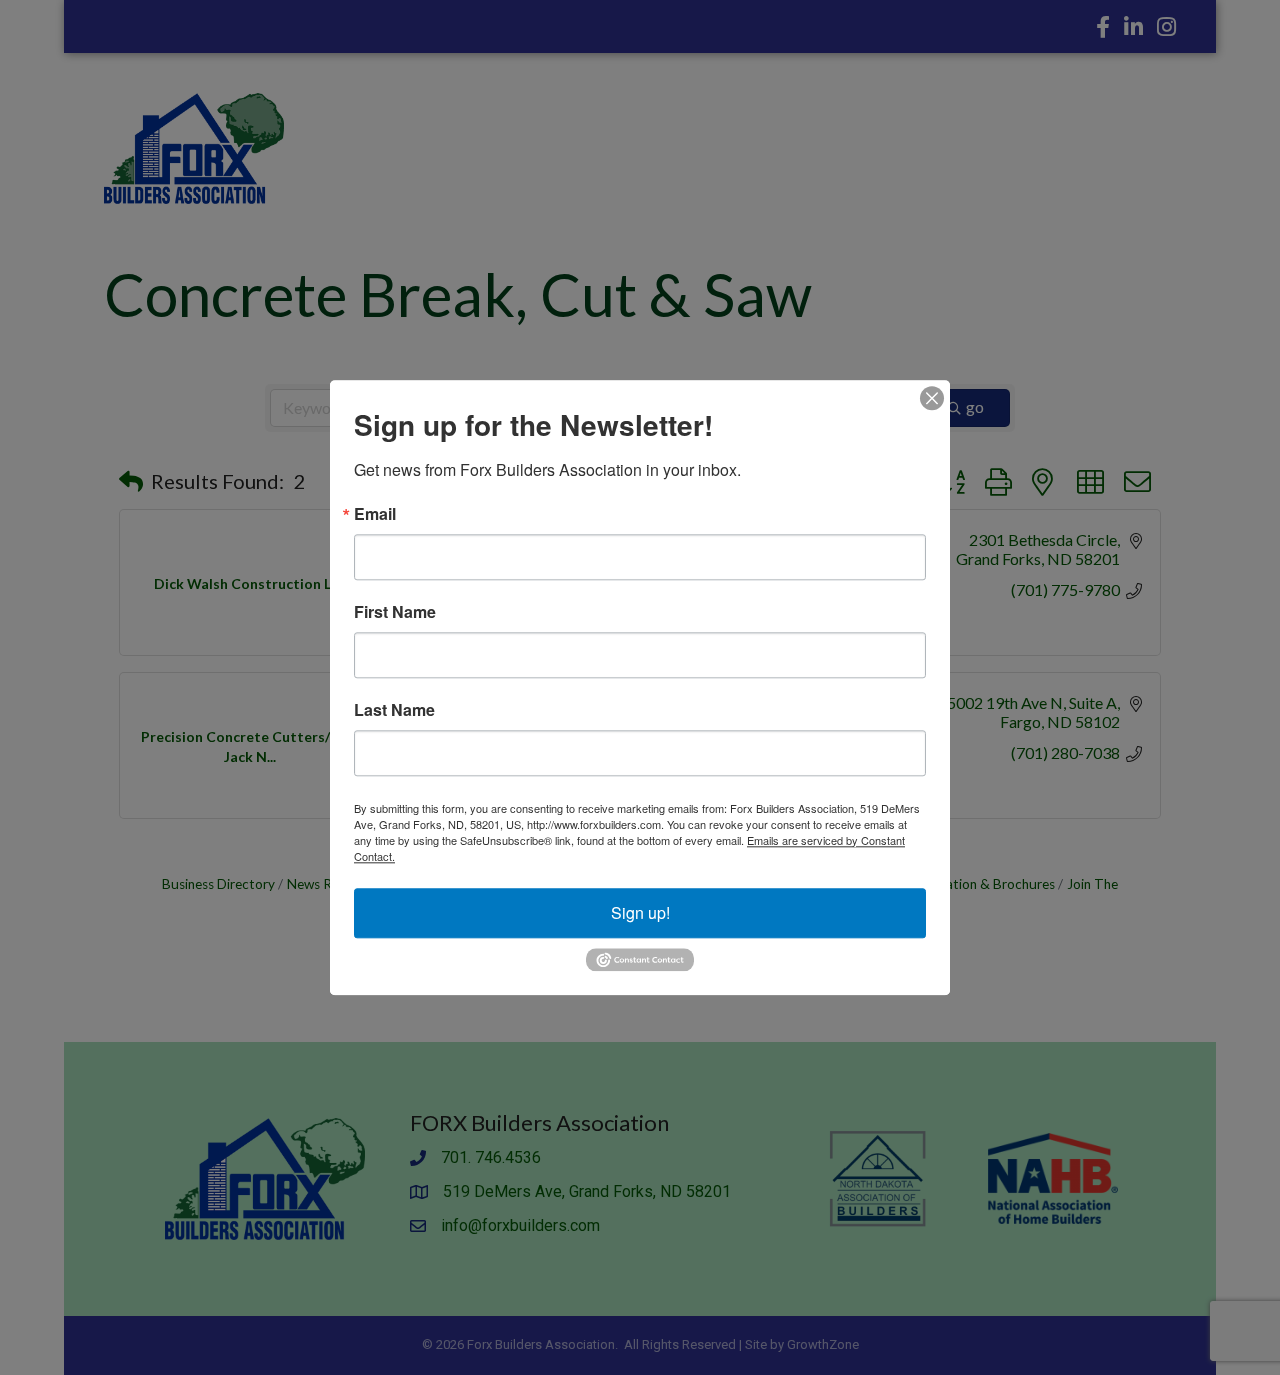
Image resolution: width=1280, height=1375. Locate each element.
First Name (395, 612)
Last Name (394, 710)
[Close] (932, 398)
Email (375, 514)
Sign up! (640, 912)
